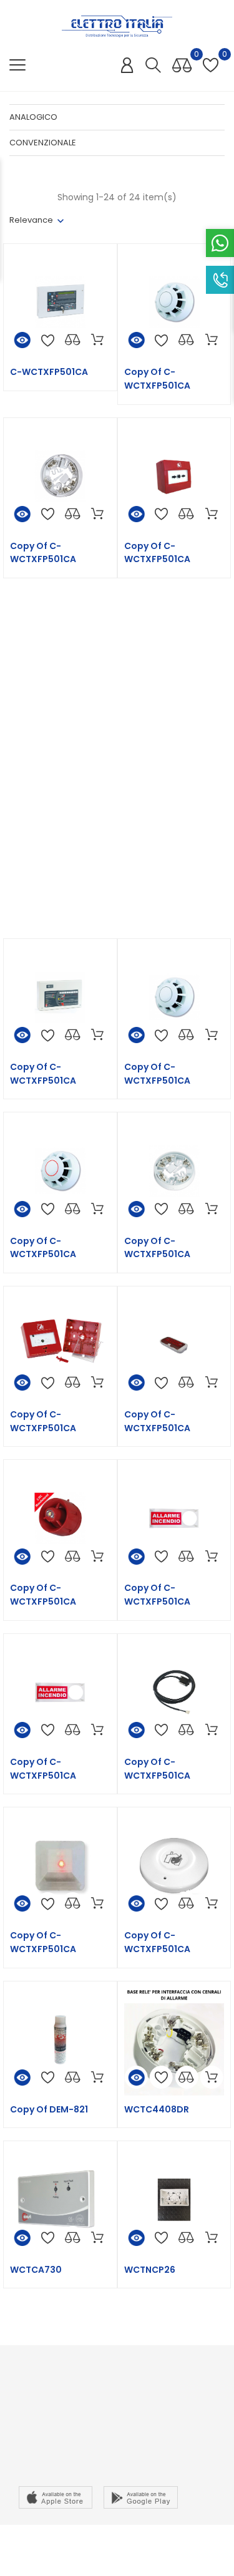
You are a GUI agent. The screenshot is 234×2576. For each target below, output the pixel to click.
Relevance (31, 220)
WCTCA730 (36, 2270)
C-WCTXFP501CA (49, 372)
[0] (182, 66)
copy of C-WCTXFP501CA (157, 379)
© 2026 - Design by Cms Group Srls (117, 2541)
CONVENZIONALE (43, 143)
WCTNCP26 (150, 2270)
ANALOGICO (33, 117)
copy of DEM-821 (49, 2109)
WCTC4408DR (157, 2109)
